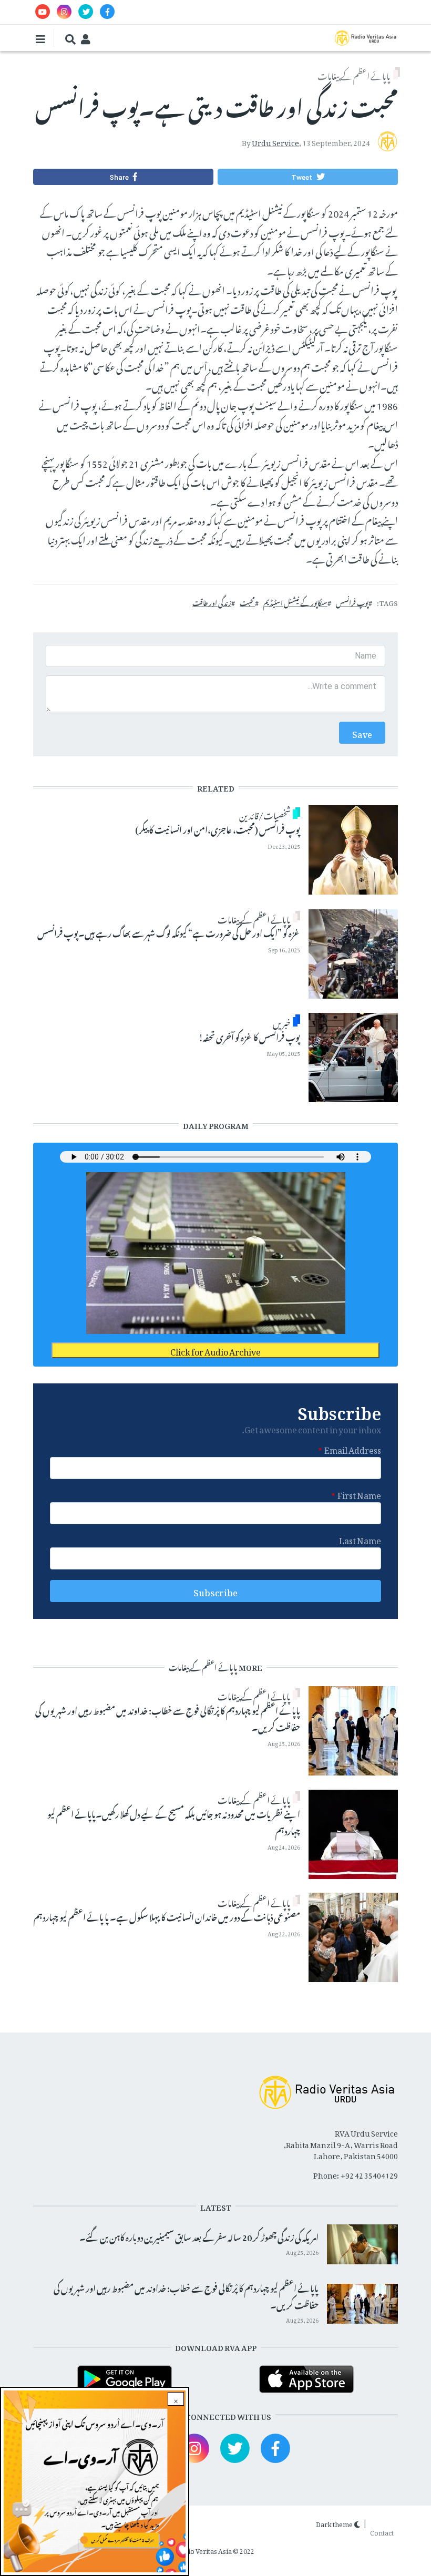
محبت (247, 602)
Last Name (360, 1539)
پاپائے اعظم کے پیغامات (354, 75)
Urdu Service (275, 141)
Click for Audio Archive (215, 1350)
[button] (307, 177)
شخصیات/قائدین (265, 814)
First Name (359, 1494)
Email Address (353, 1449)
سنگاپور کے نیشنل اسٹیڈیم (295, 602)
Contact (382, 2531)
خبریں (282, 1022)
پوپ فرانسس (352, 602)
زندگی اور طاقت (212, 602)
